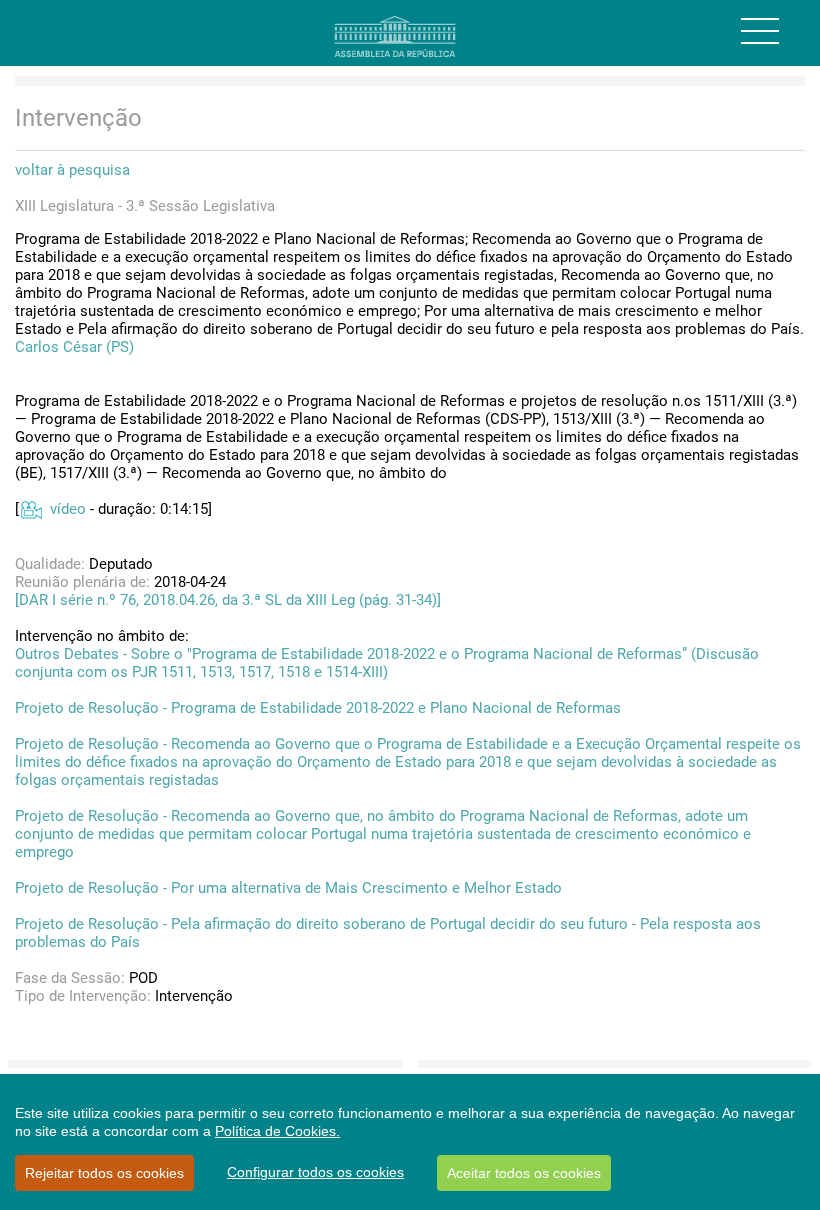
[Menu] (760, 31)
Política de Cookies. (277, 1131)
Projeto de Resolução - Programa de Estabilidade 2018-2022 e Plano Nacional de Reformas (318, 708)
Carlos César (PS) (74, 347)
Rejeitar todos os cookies (104, 1173)
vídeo (68, 509)
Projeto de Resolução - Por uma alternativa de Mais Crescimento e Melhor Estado (288, 888)
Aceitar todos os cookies (524, 1173)
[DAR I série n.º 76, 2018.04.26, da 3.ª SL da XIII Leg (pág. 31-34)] (228, 600)
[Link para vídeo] (30, 509)
